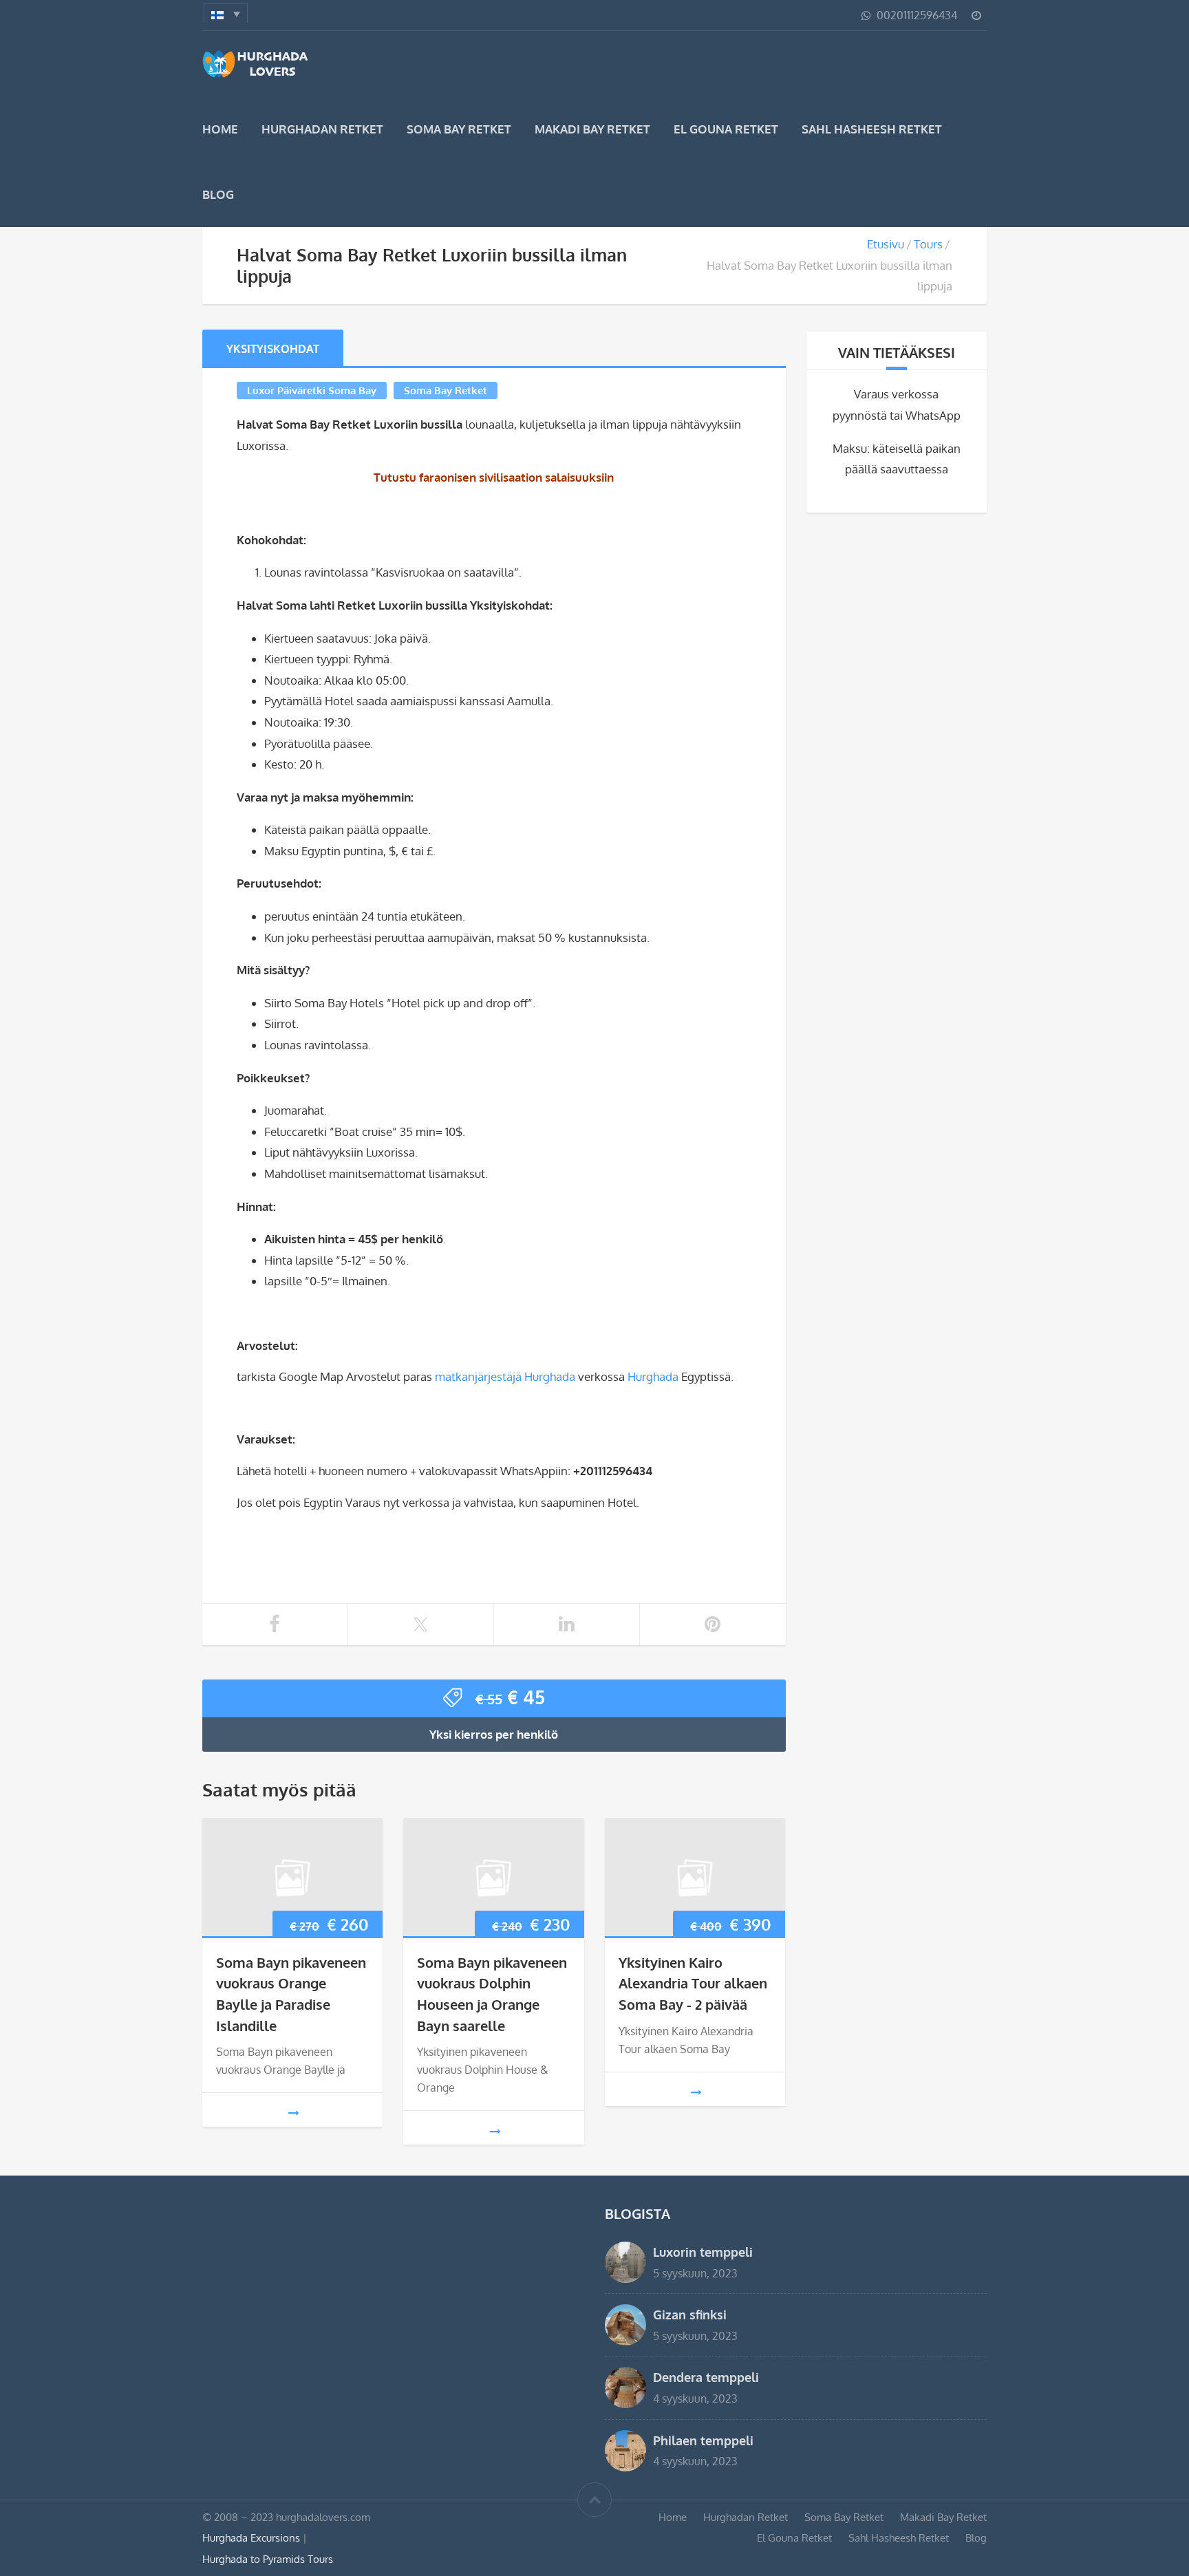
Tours (928, 244)
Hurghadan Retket (322, 129)
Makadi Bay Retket (592, 129)
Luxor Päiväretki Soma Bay (312, 390)
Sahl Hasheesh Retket (872, 129)
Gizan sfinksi (690, 2314)
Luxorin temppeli (703, 2252)
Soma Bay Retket (459, 129)
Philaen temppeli (703, 2440)
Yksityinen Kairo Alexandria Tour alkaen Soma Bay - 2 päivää (693, 1983)
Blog (218, 194)
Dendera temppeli (706, 2377)
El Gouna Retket (726, 129)
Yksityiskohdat (273, 349)
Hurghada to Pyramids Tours (268, 2559)
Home (220, 129)
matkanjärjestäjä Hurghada (505, 1376)
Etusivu (886, 244)
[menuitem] (226, 13)
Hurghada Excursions (251, 2537)
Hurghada (653, 1376)
